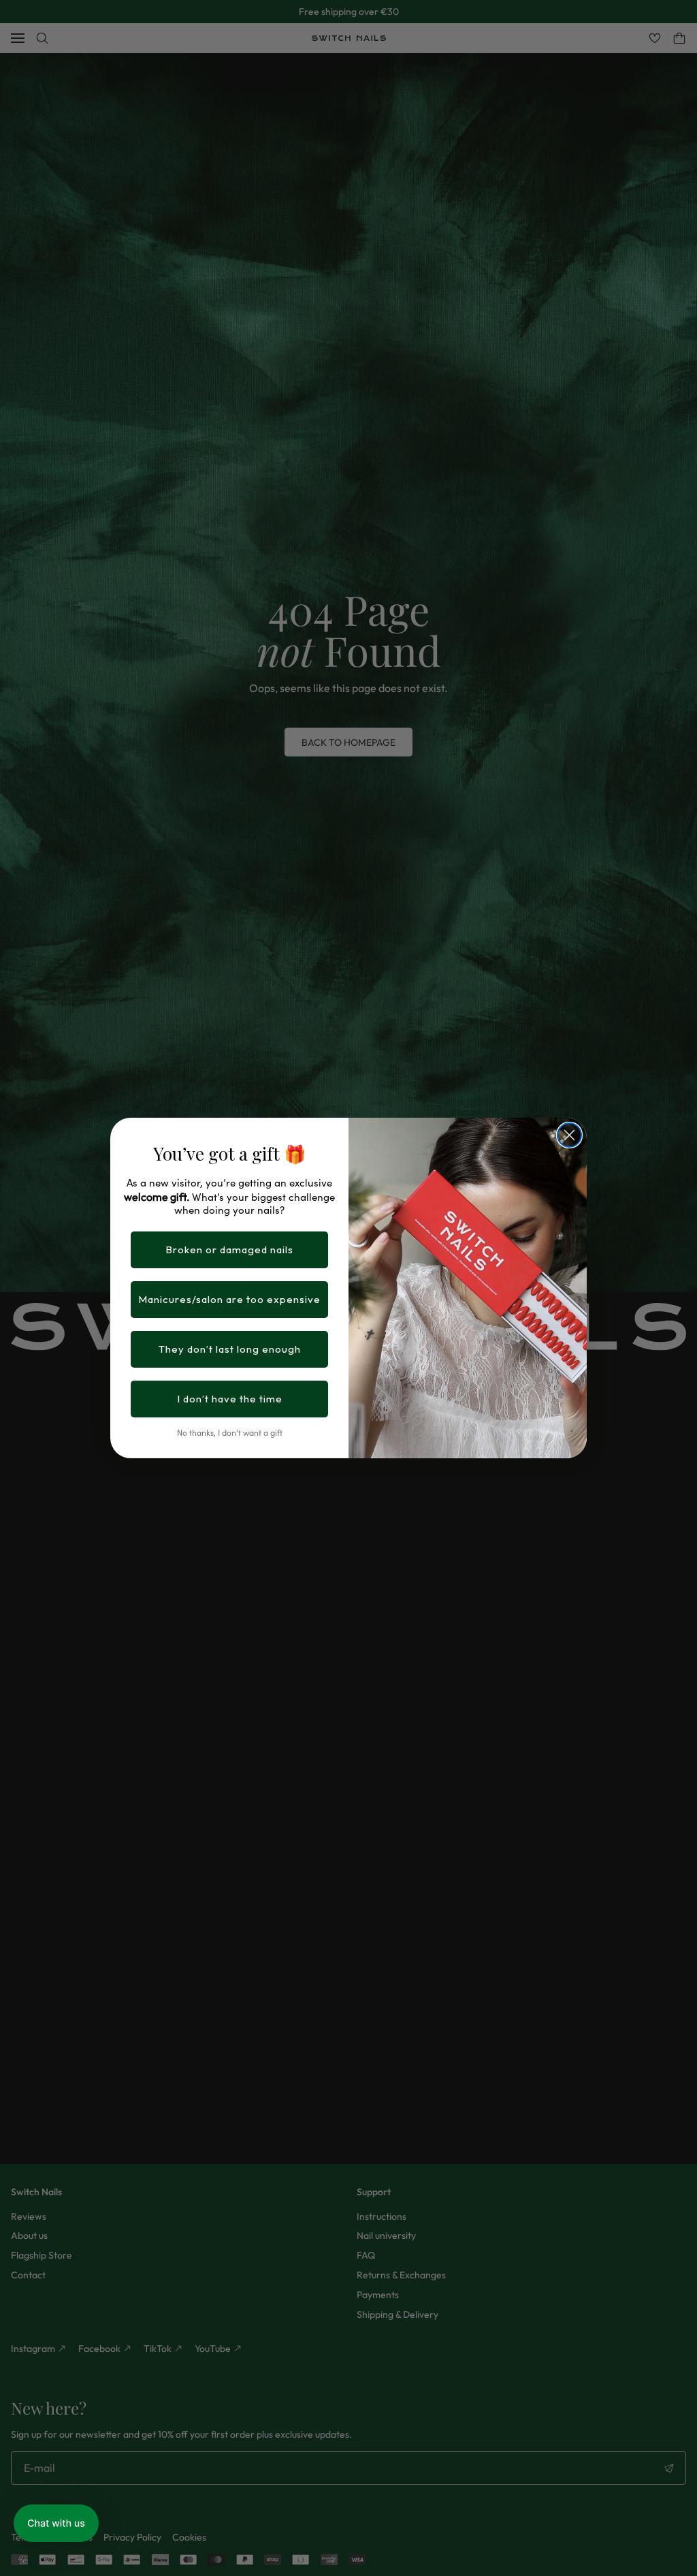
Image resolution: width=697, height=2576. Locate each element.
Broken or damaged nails (229, 1250)
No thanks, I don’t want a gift (230, 1432)
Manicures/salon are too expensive (229, 1299)
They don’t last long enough (230, 1349)
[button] (56, 2523)
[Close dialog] (569, 1135)
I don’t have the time (230, 1399)
